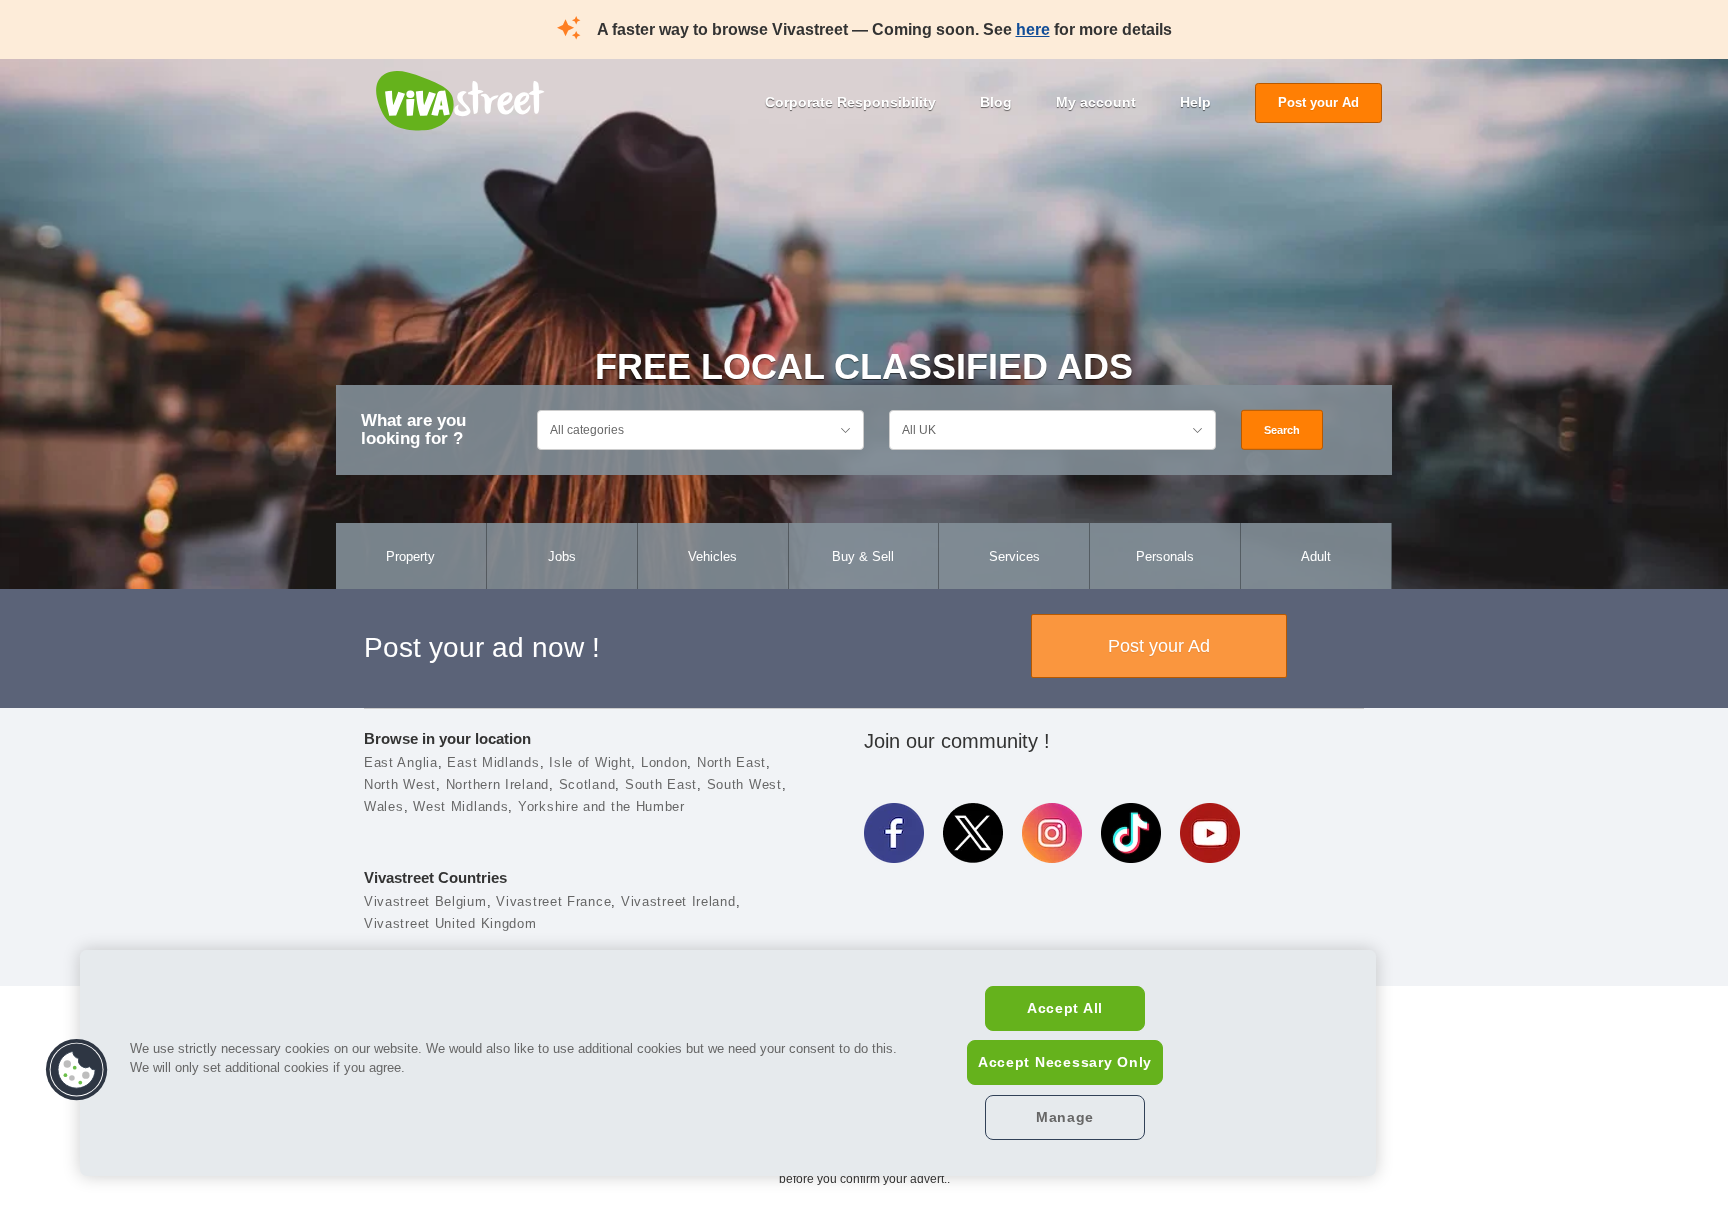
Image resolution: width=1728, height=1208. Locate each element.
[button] (77, 1070)
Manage (1065, 1117)
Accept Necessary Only (1065, 1062)
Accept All (1065, 1008)
